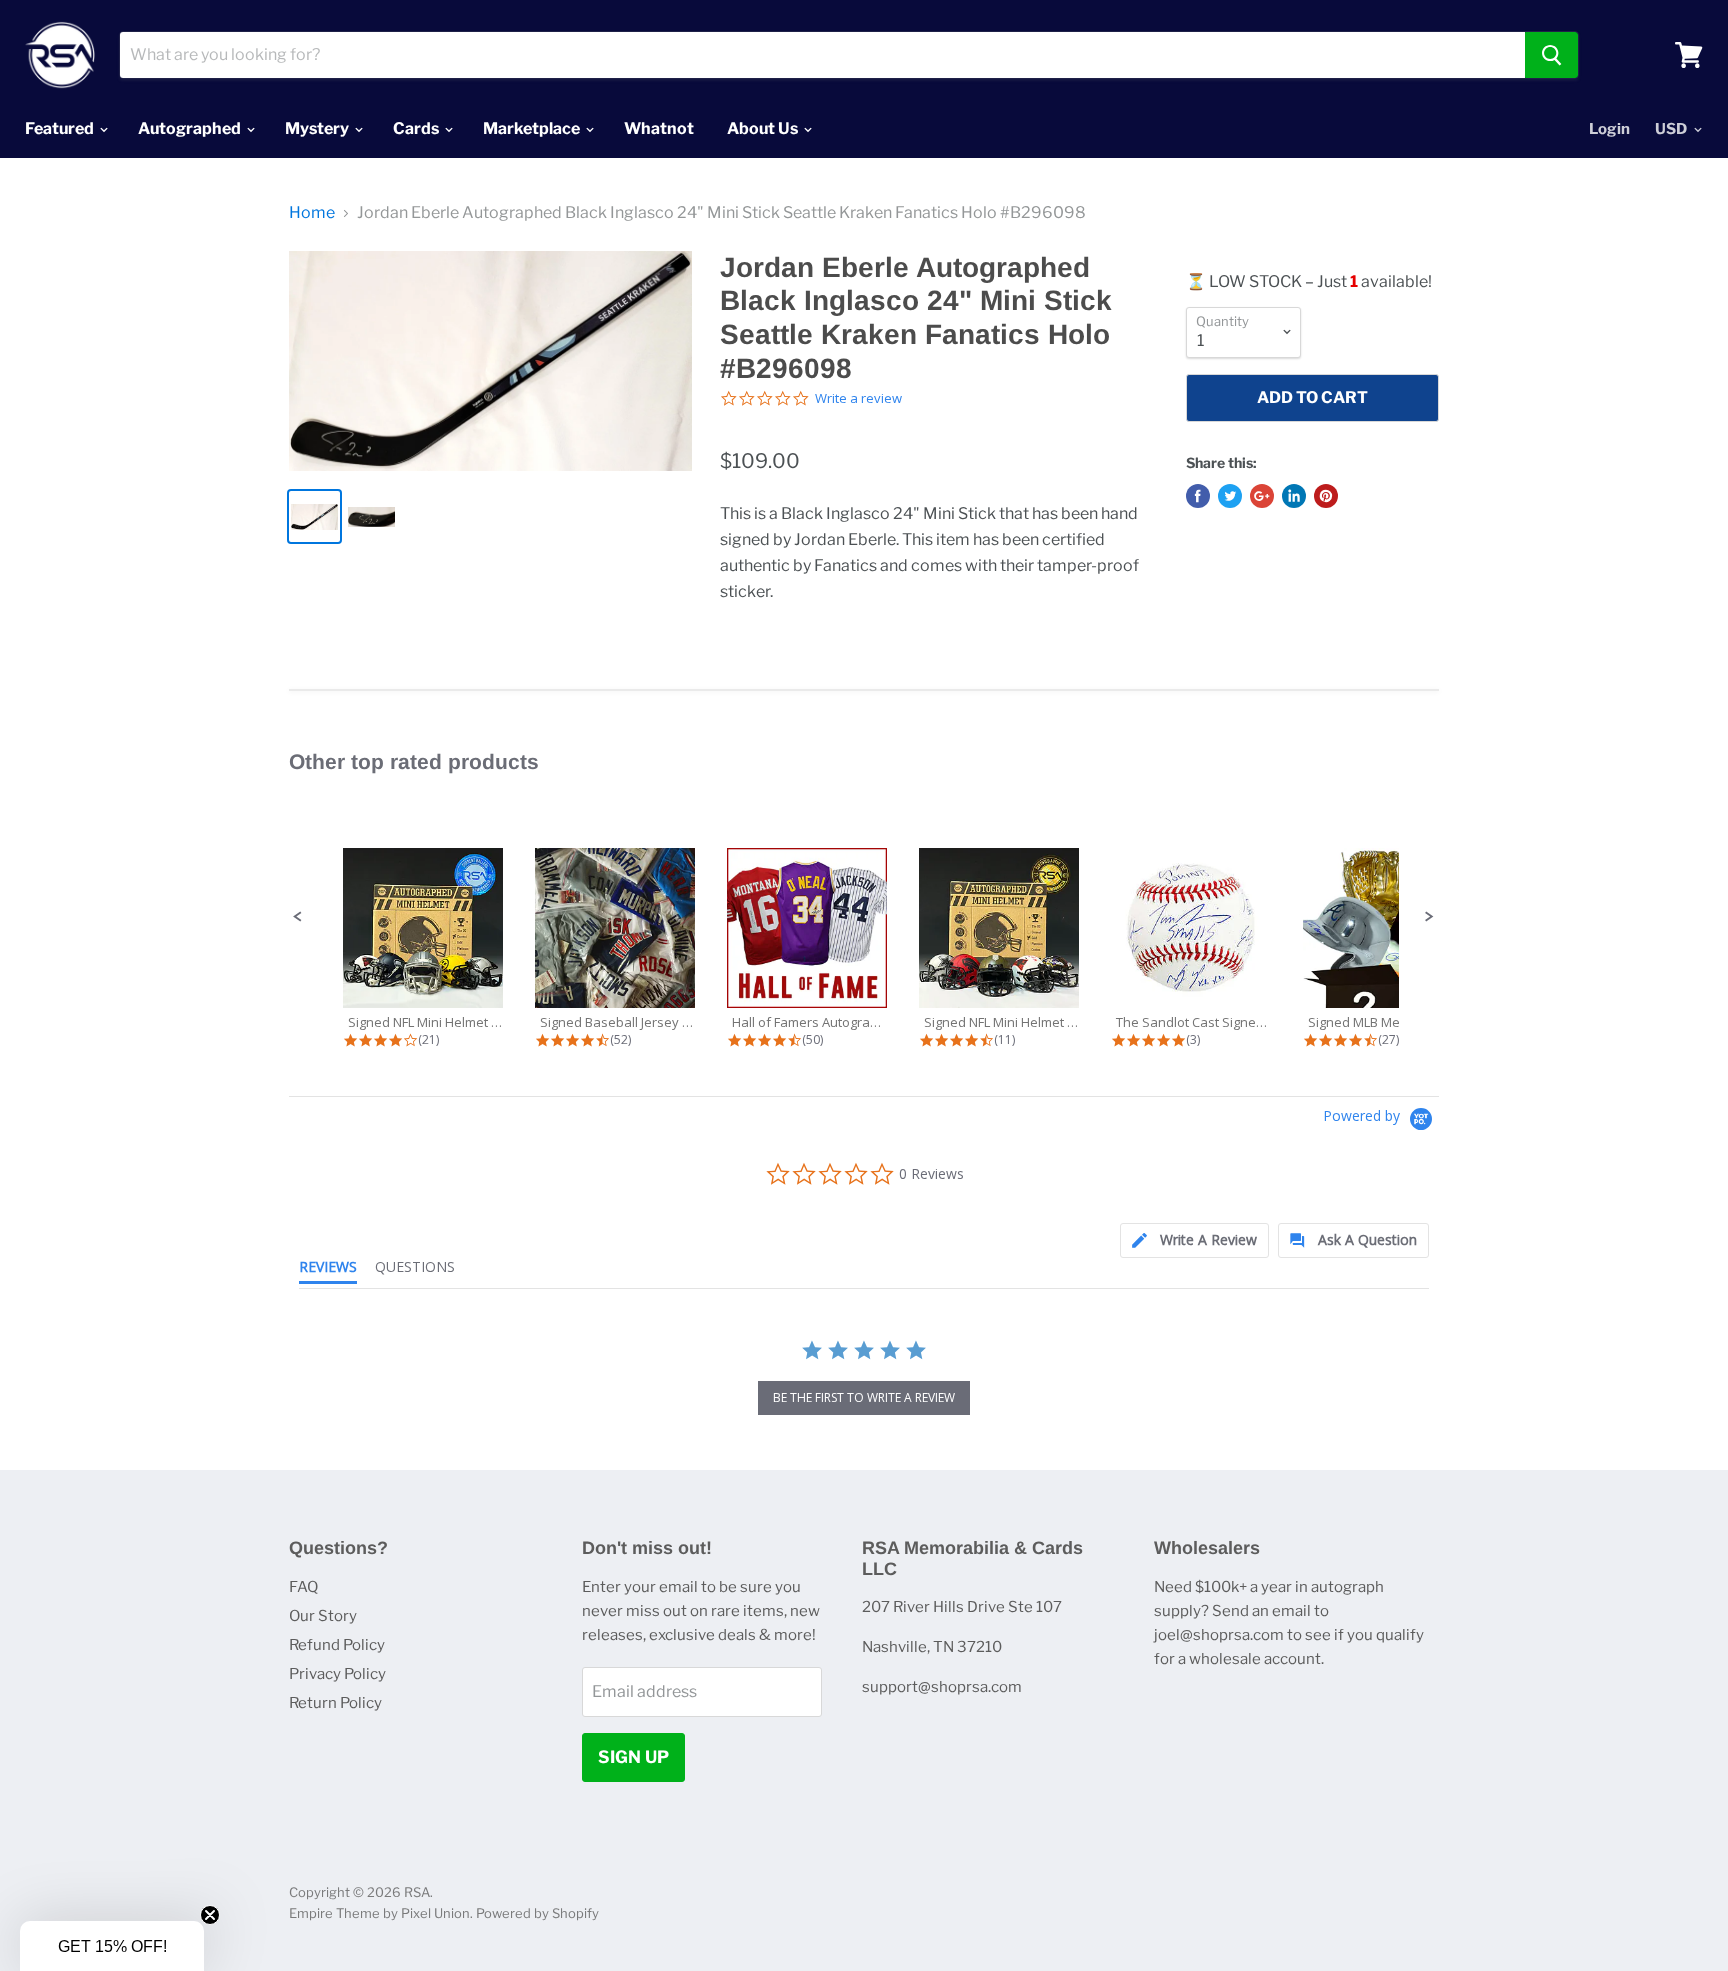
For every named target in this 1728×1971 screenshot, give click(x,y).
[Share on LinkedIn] (1294, 496)
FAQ (303, 1587)
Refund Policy (337, 1645)
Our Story (323, 1616)
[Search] (1551, 55)
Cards (417, 128)
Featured (61, 128)
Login (1609, 129)
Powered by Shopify (537, 1913)
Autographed (191, 128)
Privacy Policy (337, 1674)
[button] (298, 917)
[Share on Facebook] (1198, 496)
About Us (764, 128)
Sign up (633, 1757)
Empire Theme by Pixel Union (379, 1913)
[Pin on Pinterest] (1326, 496)
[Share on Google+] (1262, 496)
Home (312, 213)
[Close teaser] (210, 1915)
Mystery (318, 128)
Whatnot (659, 128)
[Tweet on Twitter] (1230, 496)
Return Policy (335, 1703)
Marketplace (533, 128)
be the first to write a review (864, 1397)
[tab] (1194, 1240)
